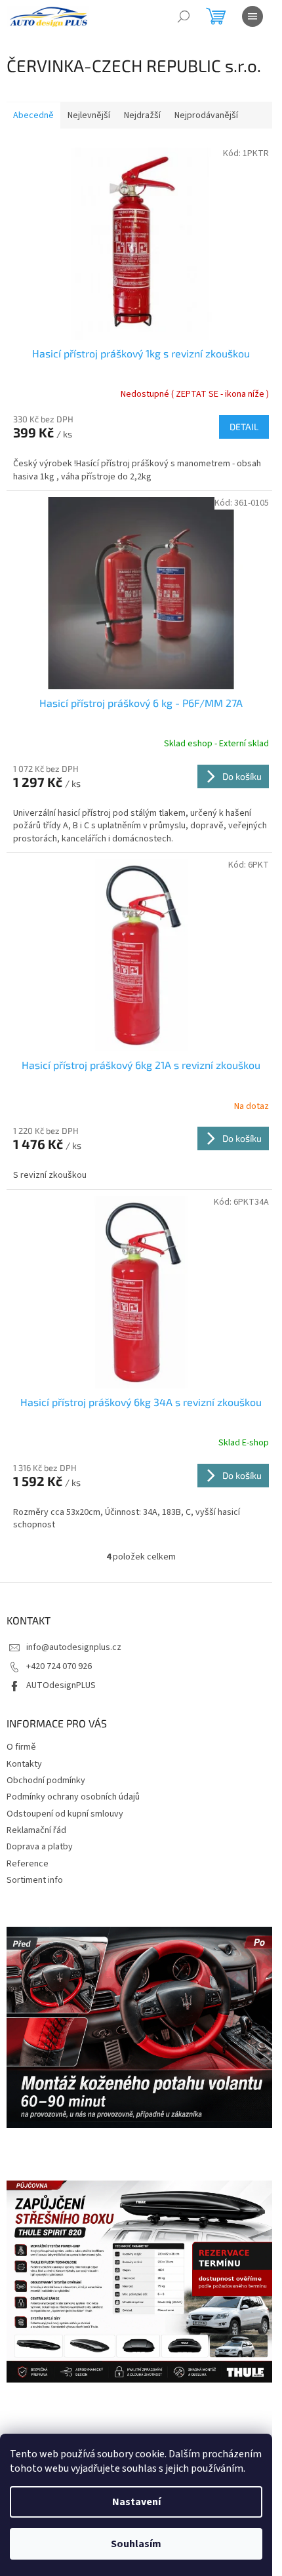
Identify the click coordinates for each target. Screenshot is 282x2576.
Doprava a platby (40, 1847)
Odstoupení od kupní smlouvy (65, 1814)
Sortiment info (35, 1880)
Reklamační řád (36, 1830)
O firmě (21, 1747)
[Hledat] (184, 16)
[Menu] (252, 16)
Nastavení (136, 2502)
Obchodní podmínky (46, 1781)
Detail (244, 427)
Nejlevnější (89, 115)
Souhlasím (136, 2544)
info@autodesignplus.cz (74, 1647)
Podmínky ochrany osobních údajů (73, 1797)
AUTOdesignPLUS (61, 1685)
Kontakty (24, 1764)
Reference (28, 1864)
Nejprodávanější (206, 115)
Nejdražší (142, 115)
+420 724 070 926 (59, 1666)
